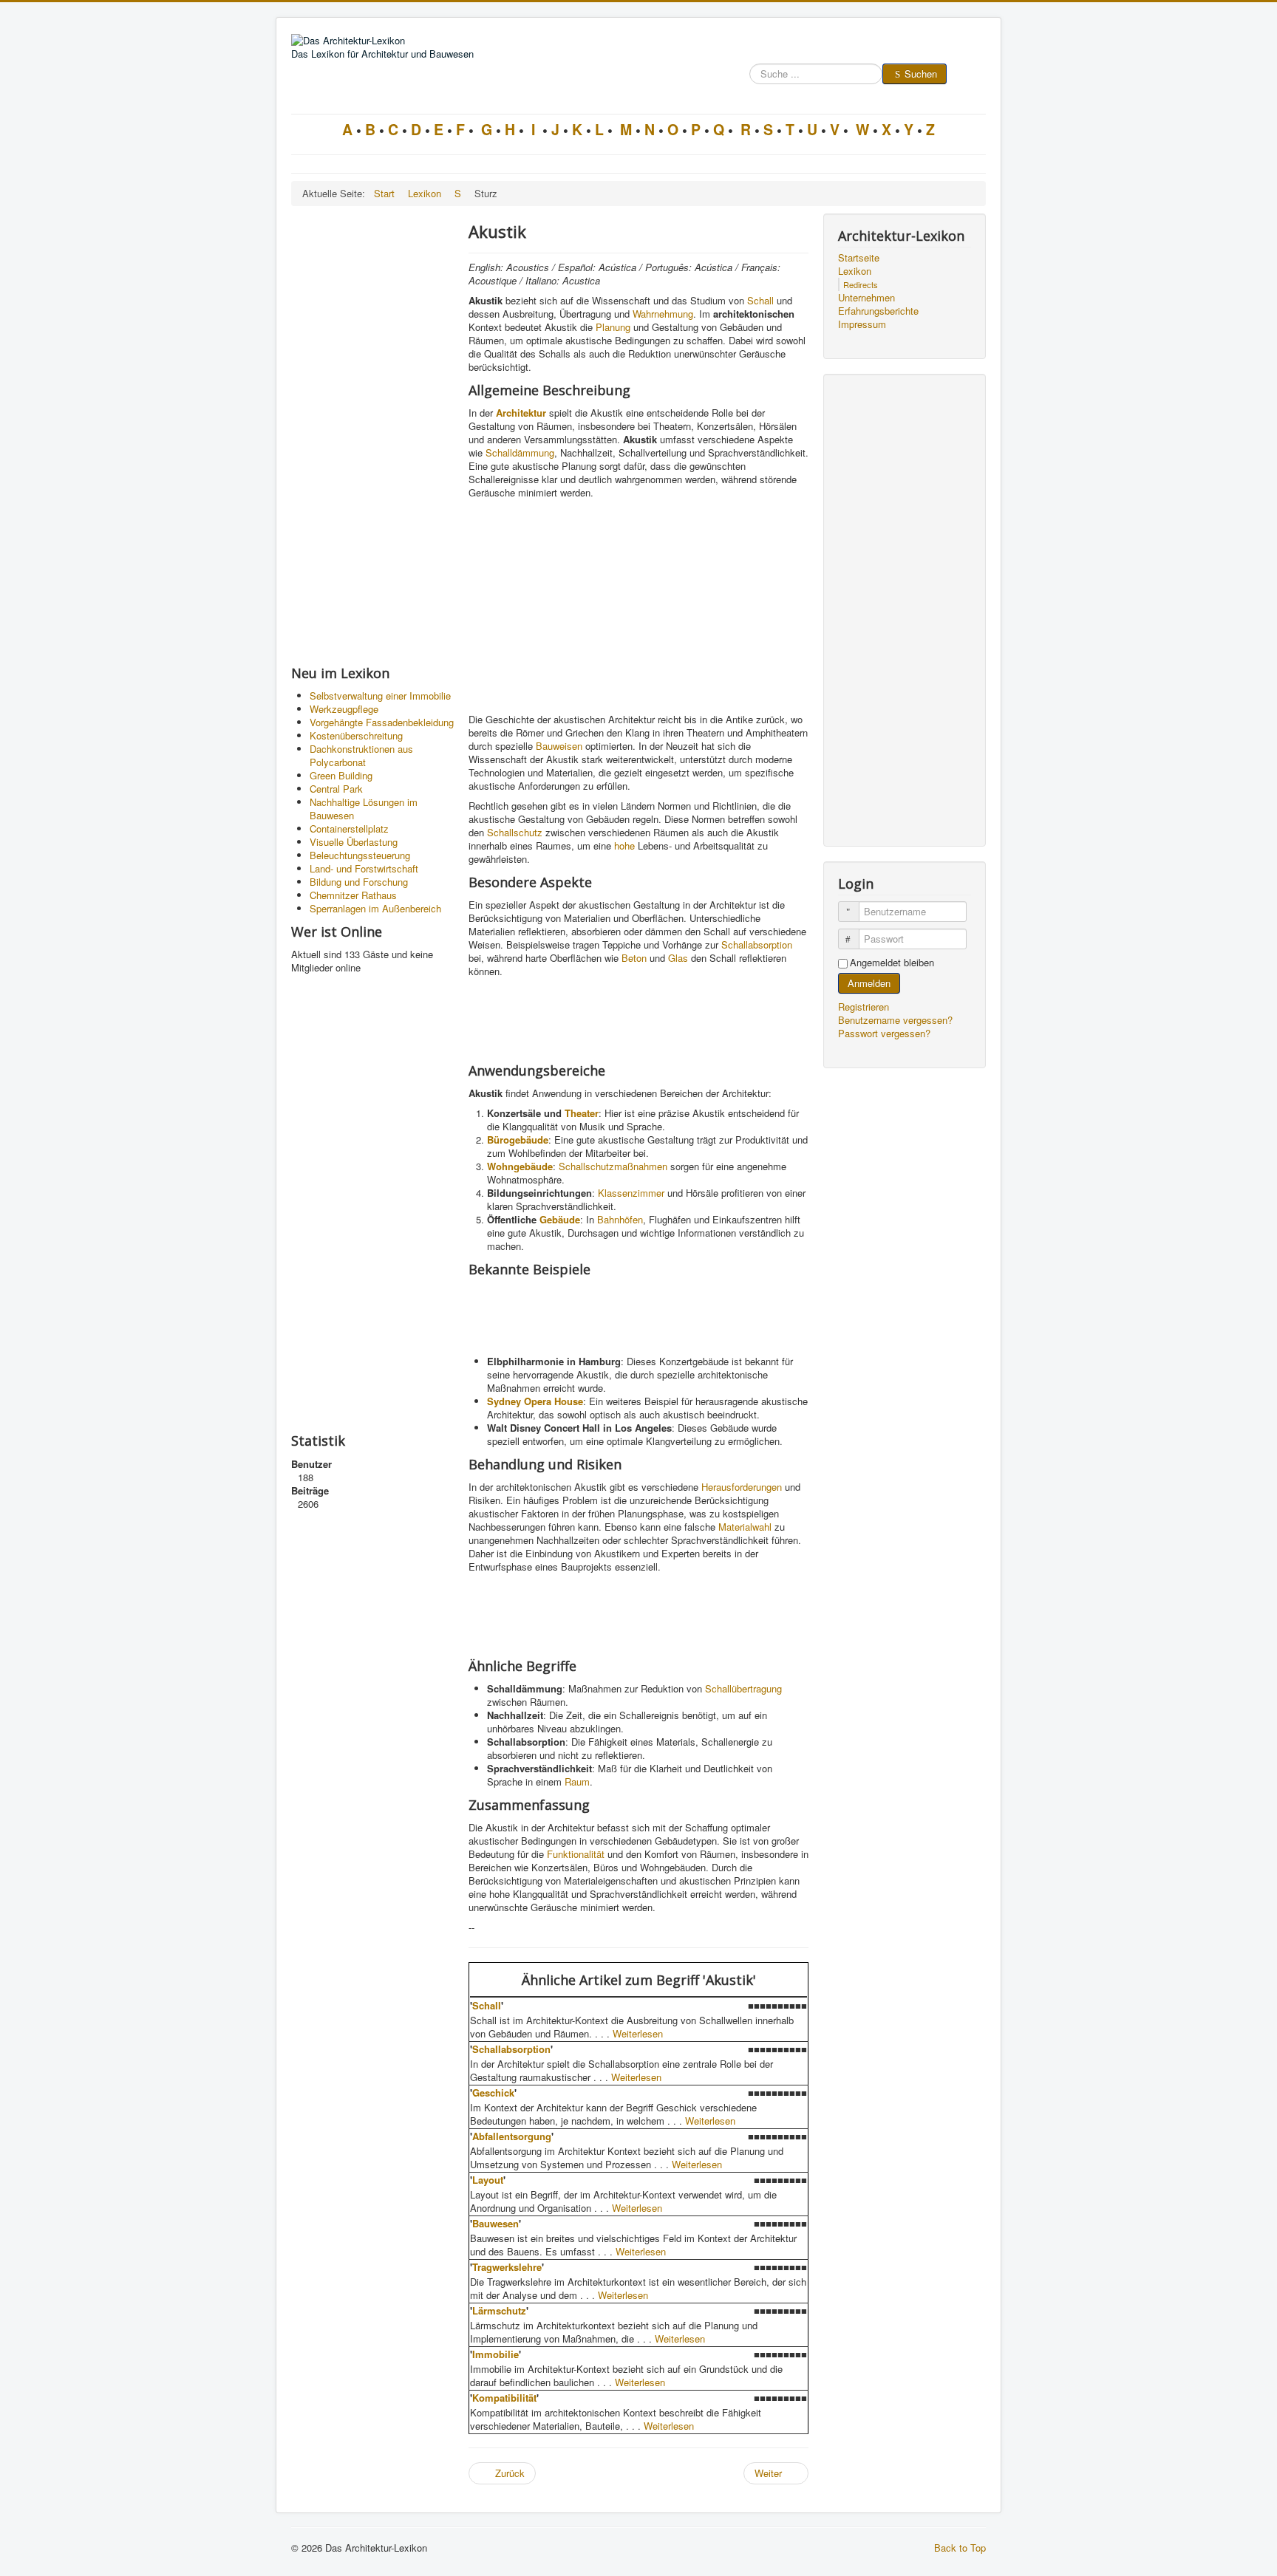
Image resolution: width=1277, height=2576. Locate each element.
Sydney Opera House (535, 1401)
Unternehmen (866, 298)
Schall (760, 300)
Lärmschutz (499, 2310)
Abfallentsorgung (512, 2136)
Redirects (861, 284)
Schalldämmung (520, 452)
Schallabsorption (757, 944)
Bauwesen (496, 2223)
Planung (613, 327)
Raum (577, 1781)
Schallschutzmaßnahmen (613, 1166)
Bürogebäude (518, 1140)
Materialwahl (745, 1527)
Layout (488, 2180)
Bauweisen (559, 746)
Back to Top (960, 2548)
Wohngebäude (520, 1166)
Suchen (921, 74)
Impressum (862, 324)
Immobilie (496, 2354)
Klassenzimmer (631, 1193)
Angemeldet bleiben (892, 963)
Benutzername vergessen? (895, 1020)
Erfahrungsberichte (878, 311)
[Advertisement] (372, 435)
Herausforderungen (742, 1487)
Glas (678, 958)
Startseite (859, 258)
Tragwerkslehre (507, 2267)
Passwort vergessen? (884, 1033)
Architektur (521, 413)
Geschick (493, 2092)
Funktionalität (576, 1854)
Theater (582, 1113)
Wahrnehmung (663, 314)
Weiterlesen (638, 2033)
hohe (624, 845)
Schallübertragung (743, 1688)
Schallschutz (515, 832)
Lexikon (855, 271)
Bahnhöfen (620, 1219)
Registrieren (865, 1007)
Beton (634, 958)
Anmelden (869, 983)
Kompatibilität (504, 2398)
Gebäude (560, 1219)
